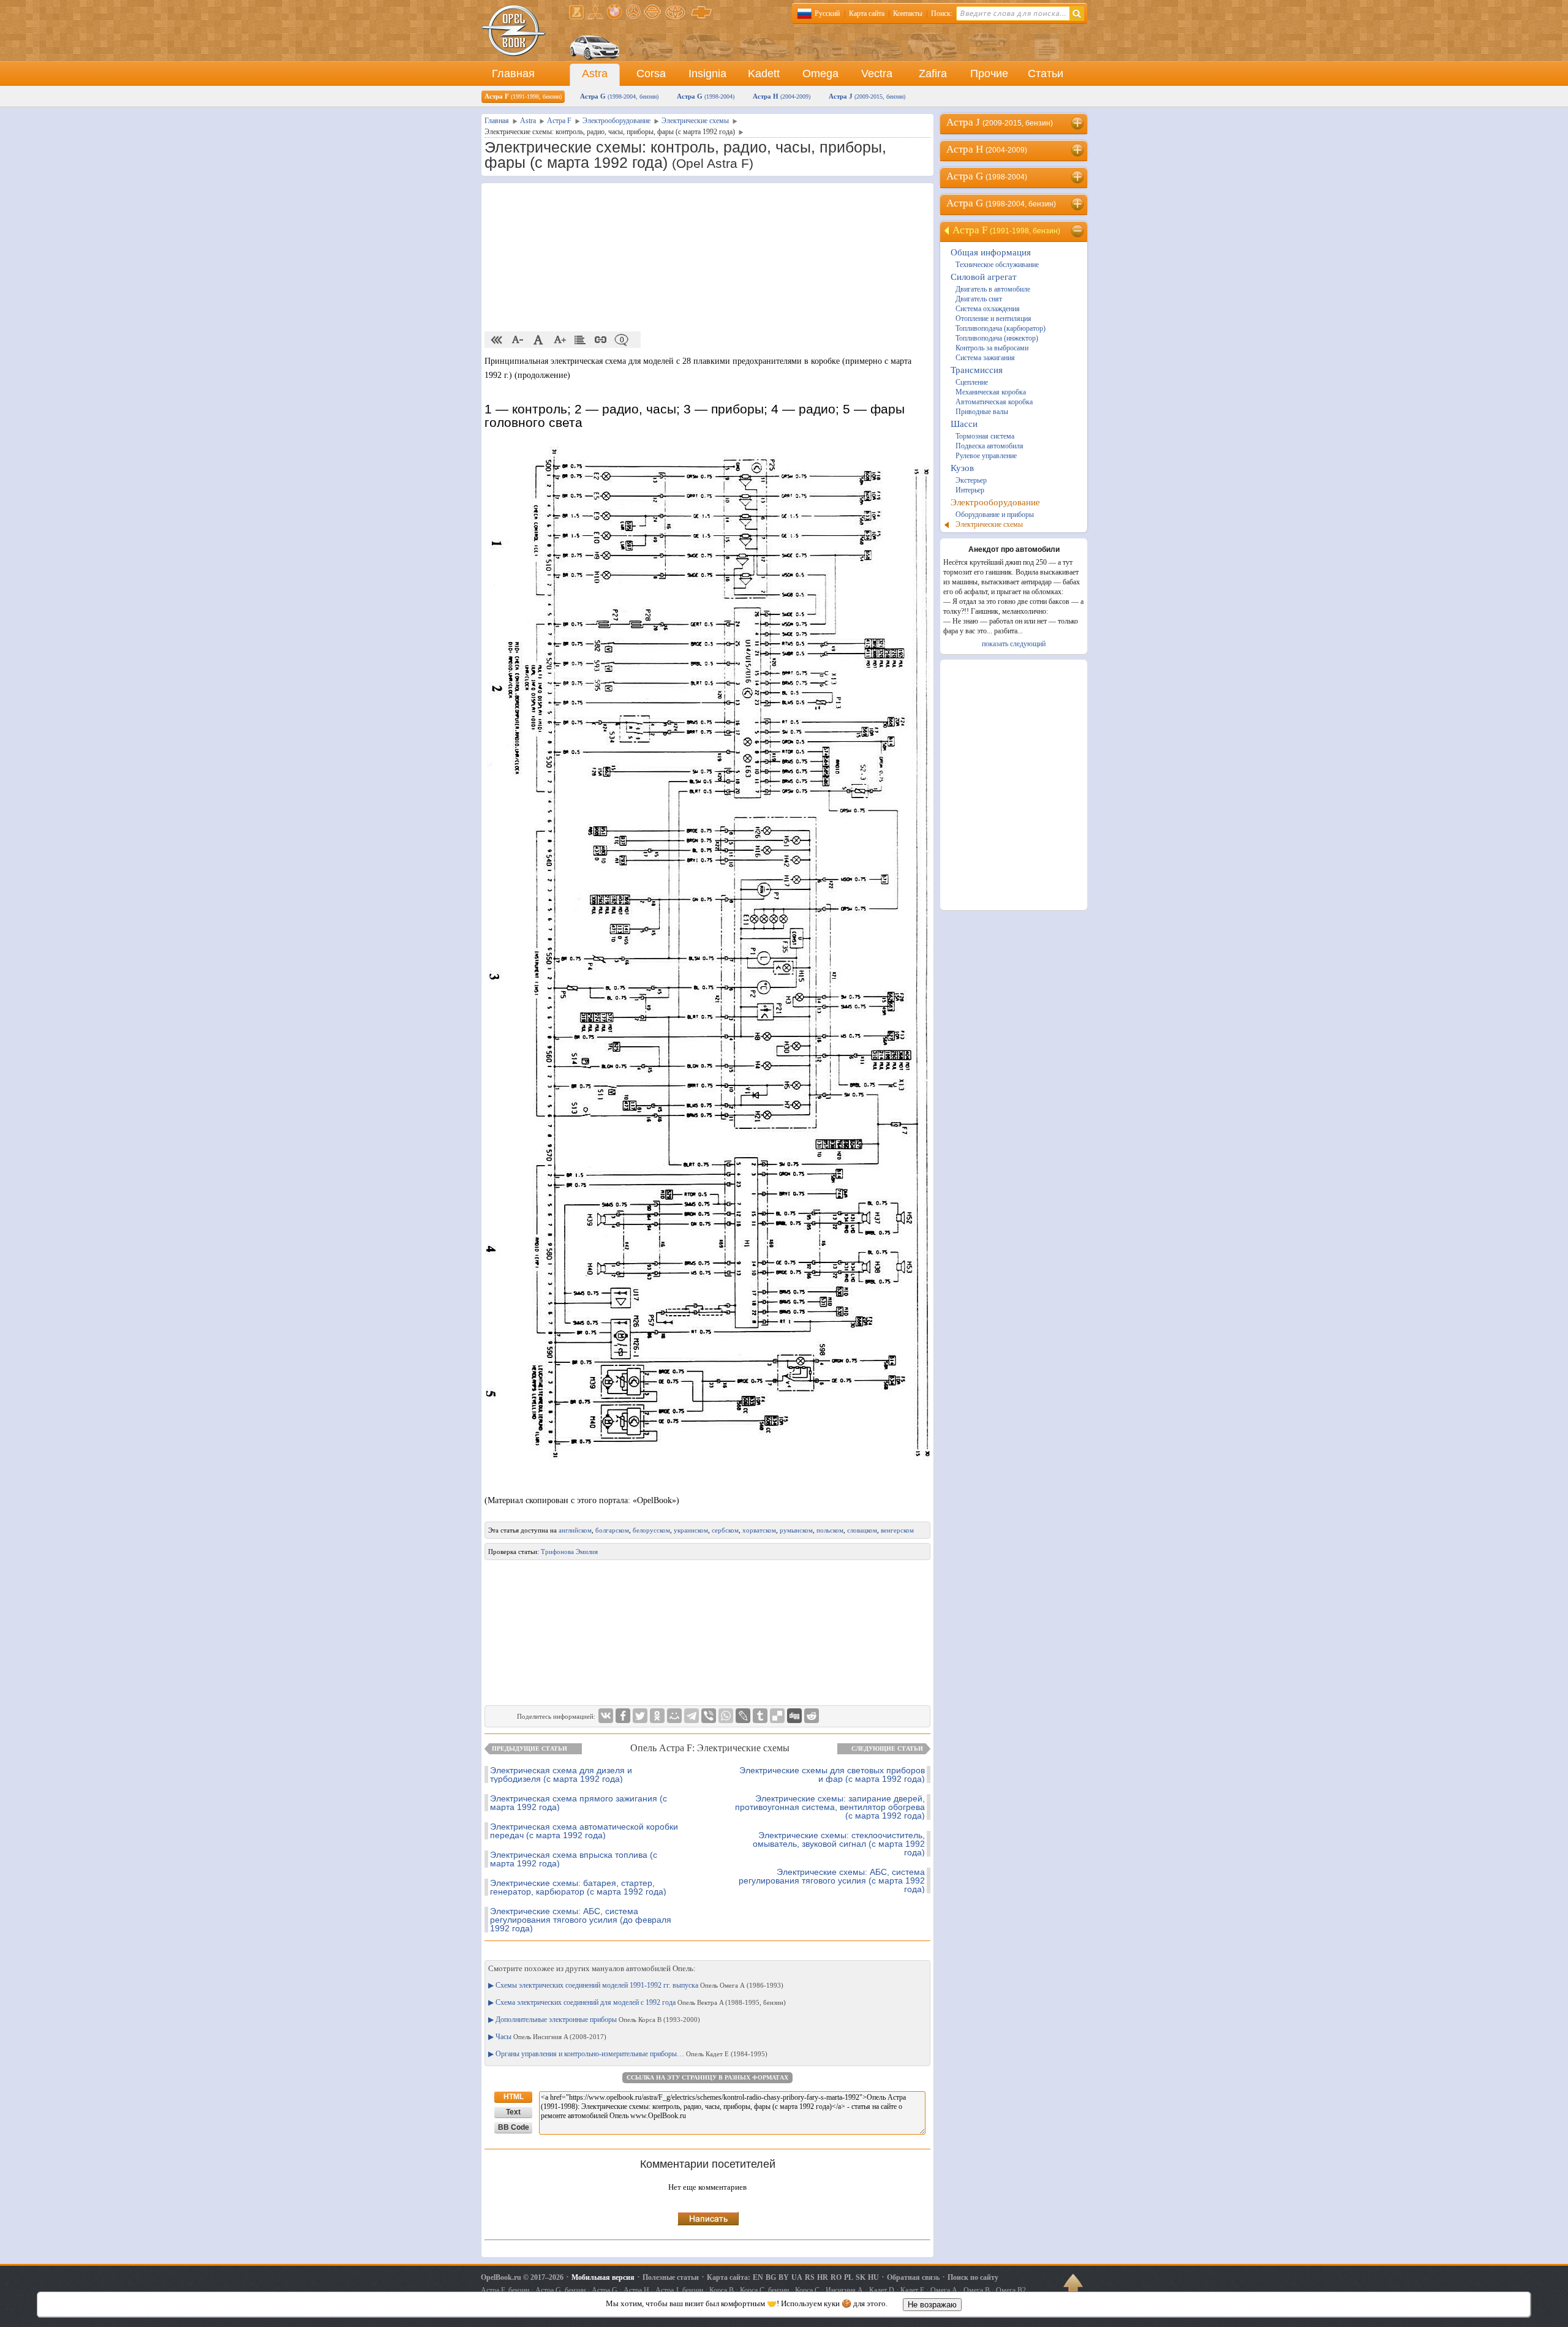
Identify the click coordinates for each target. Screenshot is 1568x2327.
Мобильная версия (603, 2277)
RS (810, 2277)
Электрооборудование (995, 502)
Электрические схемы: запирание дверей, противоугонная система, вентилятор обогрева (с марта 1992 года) (830, 1807)
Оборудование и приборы (995, 515)
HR (823, 2277)
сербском (725, 1530)
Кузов (962, 468)
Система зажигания (985, 358)
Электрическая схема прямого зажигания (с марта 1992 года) (579, 1803)
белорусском (651, 1530)
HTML (514, 2097)
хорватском (759, 1530)
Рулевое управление (986, 456)
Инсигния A (844, 2290)
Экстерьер (971, 480)
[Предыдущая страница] (497, 340)
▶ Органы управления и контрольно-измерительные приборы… (628, 2054)
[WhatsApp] (726, 1716)
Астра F (523, 96)
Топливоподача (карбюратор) (1001, 328)
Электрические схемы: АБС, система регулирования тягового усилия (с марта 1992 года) (832, 1880)
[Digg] (794, 1716)
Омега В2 (1011, 2290)
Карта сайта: (729, 2277)
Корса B (722, 2290)
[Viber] (709, 1716)
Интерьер (970, 490)
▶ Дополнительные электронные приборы (594, 2020)
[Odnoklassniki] (657, 1716)
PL (849, 2277)
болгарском (612, 1530)
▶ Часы (547, 2037)
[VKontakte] (606, 1716)
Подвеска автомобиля (989, 446)
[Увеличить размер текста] (559, 340)
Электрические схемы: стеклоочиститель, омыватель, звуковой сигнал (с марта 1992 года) (839, 1844)
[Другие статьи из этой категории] (580, 340)
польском (830, 1530)
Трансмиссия (977, 370)
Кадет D (882, 2290)
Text (513, 2112)
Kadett (764, 74)
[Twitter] (640, 1716)
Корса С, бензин (764, 2290)
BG (771, 2277)
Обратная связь (913, 2277)
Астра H (782, 96)
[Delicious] (777, 1716)
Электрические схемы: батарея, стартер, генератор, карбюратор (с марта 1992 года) (578, 1887)
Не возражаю (932, 2305)
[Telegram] (692, 1716)
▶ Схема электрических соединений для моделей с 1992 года (637, 2002)
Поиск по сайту (973, 2277)
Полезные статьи (671, 2277)
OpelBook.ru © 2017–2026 (522, 2277)
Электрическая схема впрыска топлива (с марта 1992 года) (574, 1859)
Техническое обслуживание (997, 265)
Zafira (933, 74)
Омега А (944, 2290)
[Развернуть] (1078, 123)
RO (836, 2277)
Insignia (707, 74)
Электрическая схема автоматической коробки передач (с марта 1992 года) (584, 1831)
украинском (691, 1530)
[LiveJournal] (743, 1716)
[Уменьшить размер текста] (518, 340)
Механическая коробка (991, 392)
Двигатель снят (979, 299)
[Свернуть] (1078, 231)
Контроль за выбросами (992, 348)
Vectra (877, 74)
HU (873, 2277)
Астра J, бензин (679, 2290)
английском (575, 1530)
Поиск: (942, 13)
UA (797, 2277)
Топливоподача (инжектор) (997, 338)
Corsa (651, 74)
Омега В (977, 2290)
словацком (862, 1530)
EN (758, 2277)
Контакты (908, 13)
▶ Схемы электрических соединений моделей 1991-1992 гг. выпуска (636, 1985)
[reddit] (812, 1716)
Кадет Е (912, 2290)
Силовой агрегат (984, 277)
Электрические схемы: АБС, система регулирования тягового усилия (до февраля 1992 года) (581, 1920)
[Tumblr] (760, 1716)
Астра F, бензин (505, 2290)
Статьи (1046, 74)
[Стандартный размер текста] (538, 340)
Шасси (964, 424)
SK (861, 2277)
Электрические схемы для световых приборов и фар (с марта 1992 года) (832, 1774)
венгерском (897, 1530)
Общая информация (991, 252)
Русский (827, 13)
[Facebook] (623, 1716)
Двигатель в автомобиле (993, 289)
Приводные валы (982, 412)
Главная (513, 74)
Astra (595, 74)
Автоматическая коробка (994, 402)
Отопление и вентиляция (993, 319)
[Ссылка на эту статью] (601, 340)
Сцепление (972, 382)
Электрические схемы (989, 524)
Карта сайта (867, 13)
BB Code (514, 2127)
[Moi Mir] (674, 1716)
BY (784, 2277)
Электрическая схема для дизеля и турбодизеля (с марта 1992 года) (561, 1774)
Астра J (867, 96)
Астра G (619, 96)
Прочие (989, 74)
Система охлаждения (988, 309)
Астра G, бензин (560, 2290)
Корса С (807, 2290)
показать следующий (1014, 644)
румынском (796, 1530)
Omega (820, 74)
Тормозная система (985, 436)
